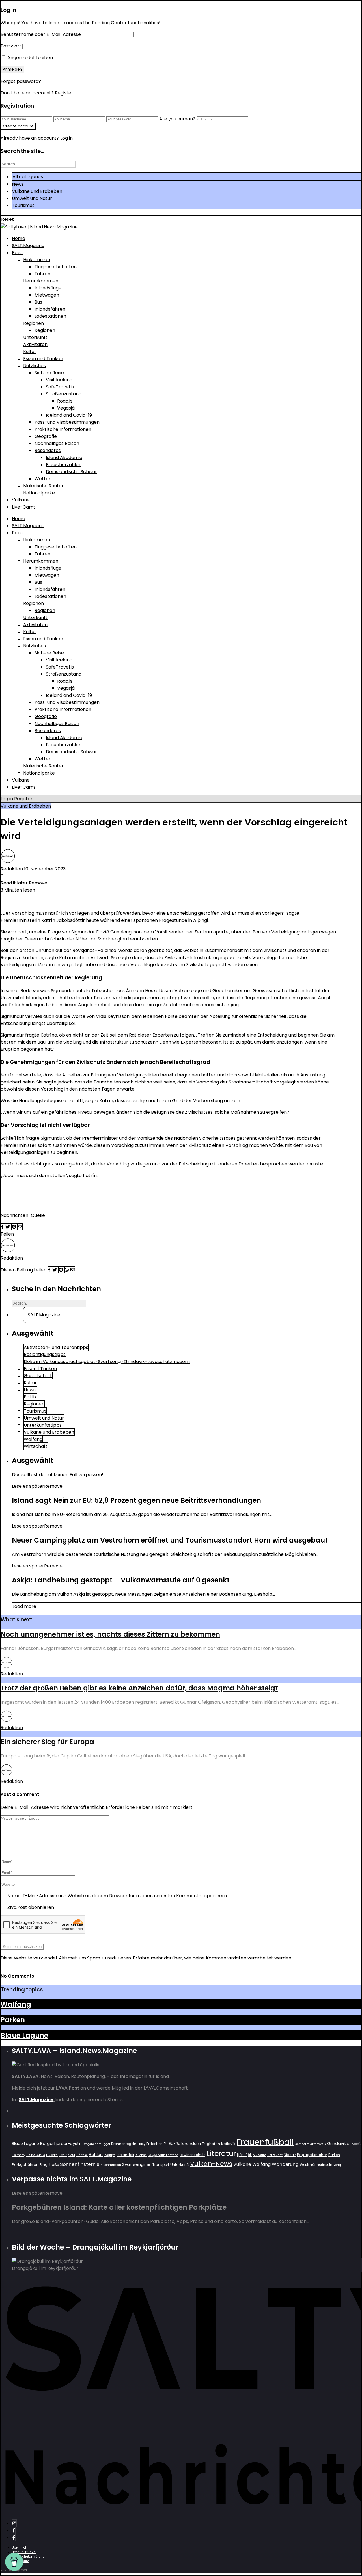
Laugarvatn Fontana (163, 2155)
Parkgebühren (25, 2165)
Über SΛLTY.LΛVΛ (24, 2552)
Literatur (221, 2154)
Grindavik (337, 2144)
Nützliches (35, 366)
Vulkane (21, 500)
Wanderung (285, 2164)
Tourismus (23, 205)
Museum (259, 2155)
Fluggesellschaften (56, 267)
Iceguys (110, 2155)
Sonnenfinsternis (80, 2164)
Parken (13, 2020)
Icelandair (125, 2155)
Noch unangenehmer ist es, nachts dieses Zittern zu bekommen (110, 1634)
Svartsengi (133, 2164)
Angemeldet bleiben (30, 58)
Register (64, 93)
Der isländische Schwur (71, 472)
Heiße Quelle (36, 2155)
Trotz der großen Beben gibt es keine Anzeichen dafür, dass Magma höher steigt (139, 1688)
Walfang (33, 1439)
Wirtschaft (36, 1446)
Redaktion (12, 869)
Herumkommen (41, 281)
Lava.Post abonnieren (30, 1907)
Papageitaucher (312, 2155)
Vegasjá (66, 408)
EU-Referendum (185, 2144)
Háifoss (82, 2155)
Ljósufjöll (244, 2155)
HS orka (52, 2155)
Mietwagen (47, 295)
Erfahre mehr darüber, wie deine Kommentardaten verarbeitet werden (212, 1958)
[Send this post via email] (20, 1227)
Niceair (290, 2155)
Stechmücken (111, 2165)
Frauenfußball (265, 2142)
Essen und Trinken (43, 359)
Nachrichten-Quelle (23, 1215)
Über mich (20, 2548)
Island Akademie (64, 458)
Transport (161, 2165)
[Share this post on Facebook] (3, 1227)
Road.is (65, 401)
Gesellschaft (38, 1376)
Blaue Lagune (24, 2035)
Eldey (141, 2144)
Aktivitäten (35, 344)
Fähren (42, 274)
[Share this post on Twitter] (8, 1227)
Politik (30, 1397)
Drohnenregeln (124, 2144)
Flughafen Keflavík (219, 2144)
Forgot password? (21, 81)
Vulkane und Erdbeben (37, 191)
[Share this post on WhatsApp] (67, 1270)
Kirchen (141, 2155)
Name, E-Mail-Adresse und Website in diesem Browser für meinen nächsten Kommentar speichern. (118, 1896)
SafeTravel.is (60, 387)
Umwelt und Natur (32, 198)
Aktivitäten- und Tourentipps (56, 1347)
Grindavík (354, 2144)
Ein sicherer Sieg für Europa (47, 1742)
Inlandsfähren (50, 309)
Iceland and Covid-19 (69, 415)
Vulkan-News (211, 2164)
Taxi (148, 2165)
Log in (7, 799)
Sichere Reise (49, 373)
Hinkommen (37, 260)
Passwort (11, 46)
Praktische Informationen (63, 429)
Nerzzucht (275, 2155)
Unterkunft (35, 337)
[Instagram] (14, 2523)
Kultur (30, 352)
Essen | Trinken (40, 1369)
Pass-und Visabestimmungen (67, 422)
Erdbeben (155, 2144)
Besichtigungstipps (45, 1354)
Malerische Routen (44, 486)
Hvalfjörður (67, 2155)
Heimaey (19, 2155)
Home (19, 238)
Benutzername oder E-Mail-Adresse (41, 34)
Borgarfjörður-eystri (61, 2143)
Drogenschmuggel (96, 2144)
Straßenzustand (64, 394)
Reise (18, 253)
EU (166, 2144)
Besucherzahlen (64, 465)
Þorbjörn (340, 2165)
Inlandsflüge (48, 288)
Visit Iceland (59, 380)
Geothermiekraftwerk (310, 2144)
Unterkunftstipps (43, 1425)
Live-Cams (24, 507)
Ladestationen (50, 316)
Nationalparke (39, 493)
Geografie (46, 436)
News (18, 184)
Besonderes (48, 450)
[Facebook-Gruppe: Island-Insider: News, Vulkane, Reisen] (14, 2537)
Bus (38, 302)
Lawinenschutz (192, 2155)
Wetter (43, 479)
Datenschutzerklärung (28, 2557)
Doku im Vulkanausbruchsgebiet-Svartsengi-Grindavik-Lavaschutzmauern (107, 1361)
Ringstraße (49, 2165)
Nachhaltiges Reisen (57, 443)
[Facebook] (14, 2530)
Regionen (34, 323)
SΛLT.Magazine (28, 246)
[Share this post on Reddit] (14, 1227)
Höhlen (96, 2155)
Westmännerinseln (316, 2165)
